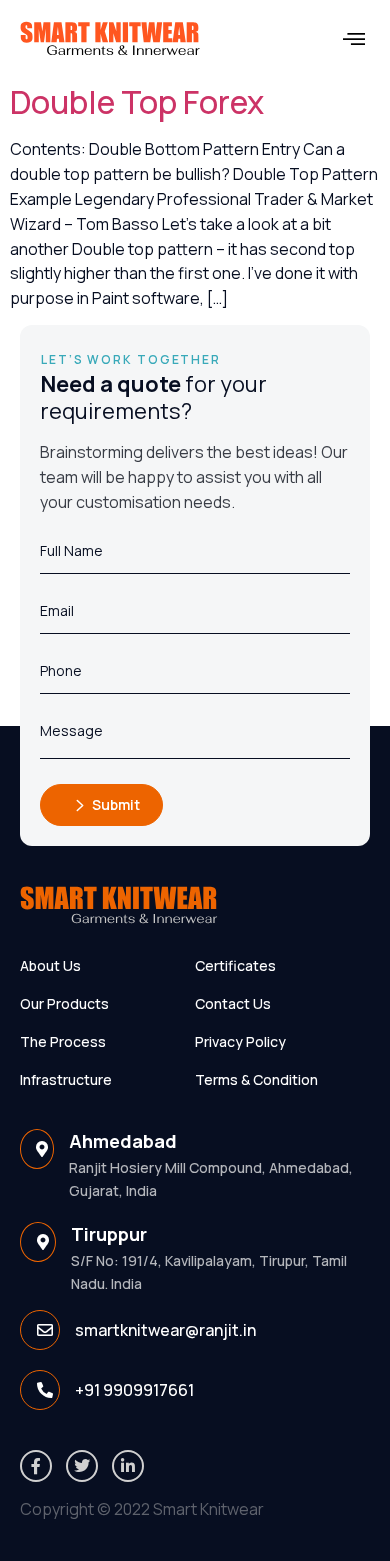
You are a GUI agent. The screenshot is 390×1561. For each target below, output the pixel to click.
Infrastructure (66, 1079)
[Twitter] (82, 1466)
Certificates (235, 965)
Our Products (64, 1003)
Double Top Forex (137, 102)
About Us (50, 965)
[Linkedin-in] (128, 1466)
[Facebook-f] (36, 1466)
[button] (353, 40)
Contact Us (233, 1003)
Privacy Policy (240, 1041)
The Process (63, 1041)
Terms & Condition (256, 1079)
